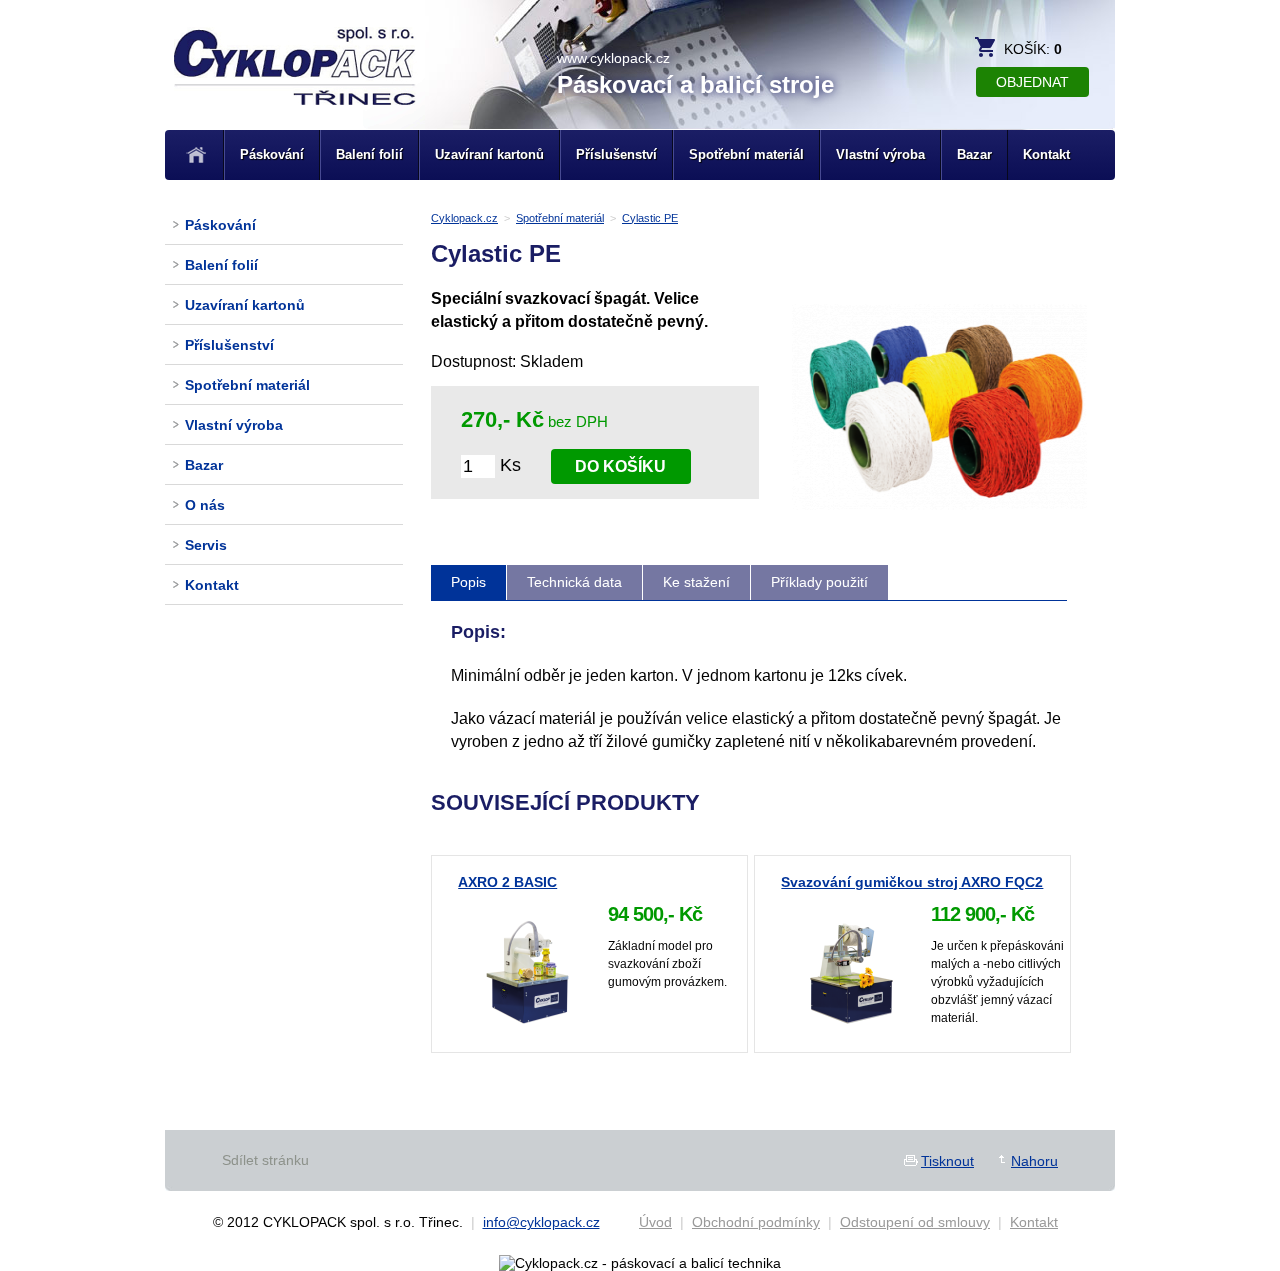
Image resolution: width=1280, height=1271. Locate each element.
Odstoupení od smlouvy (915, 1222)
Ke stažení (696, 582)
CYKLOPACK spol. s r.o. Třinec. (295, 92)
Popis (468, 582)
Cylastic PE (650, 218)
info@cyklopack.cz (541, 1222)
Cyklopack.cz (464, 218)
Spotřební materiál (560, 218)
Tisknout (947, 1161)
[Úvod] (196, 155)
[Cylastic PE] (939, 522)
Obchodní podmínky (756, 1222)
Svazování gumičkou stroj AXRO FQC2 (912, 882)
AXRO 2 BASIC (507, 882)
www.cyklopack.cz (613, 58)
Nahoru (1034, 1161)
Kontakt (1034, 1222)
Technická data (574, 582)
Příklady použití (819, 582)
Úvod (655, 1222)
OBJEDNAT (1032, 82)
